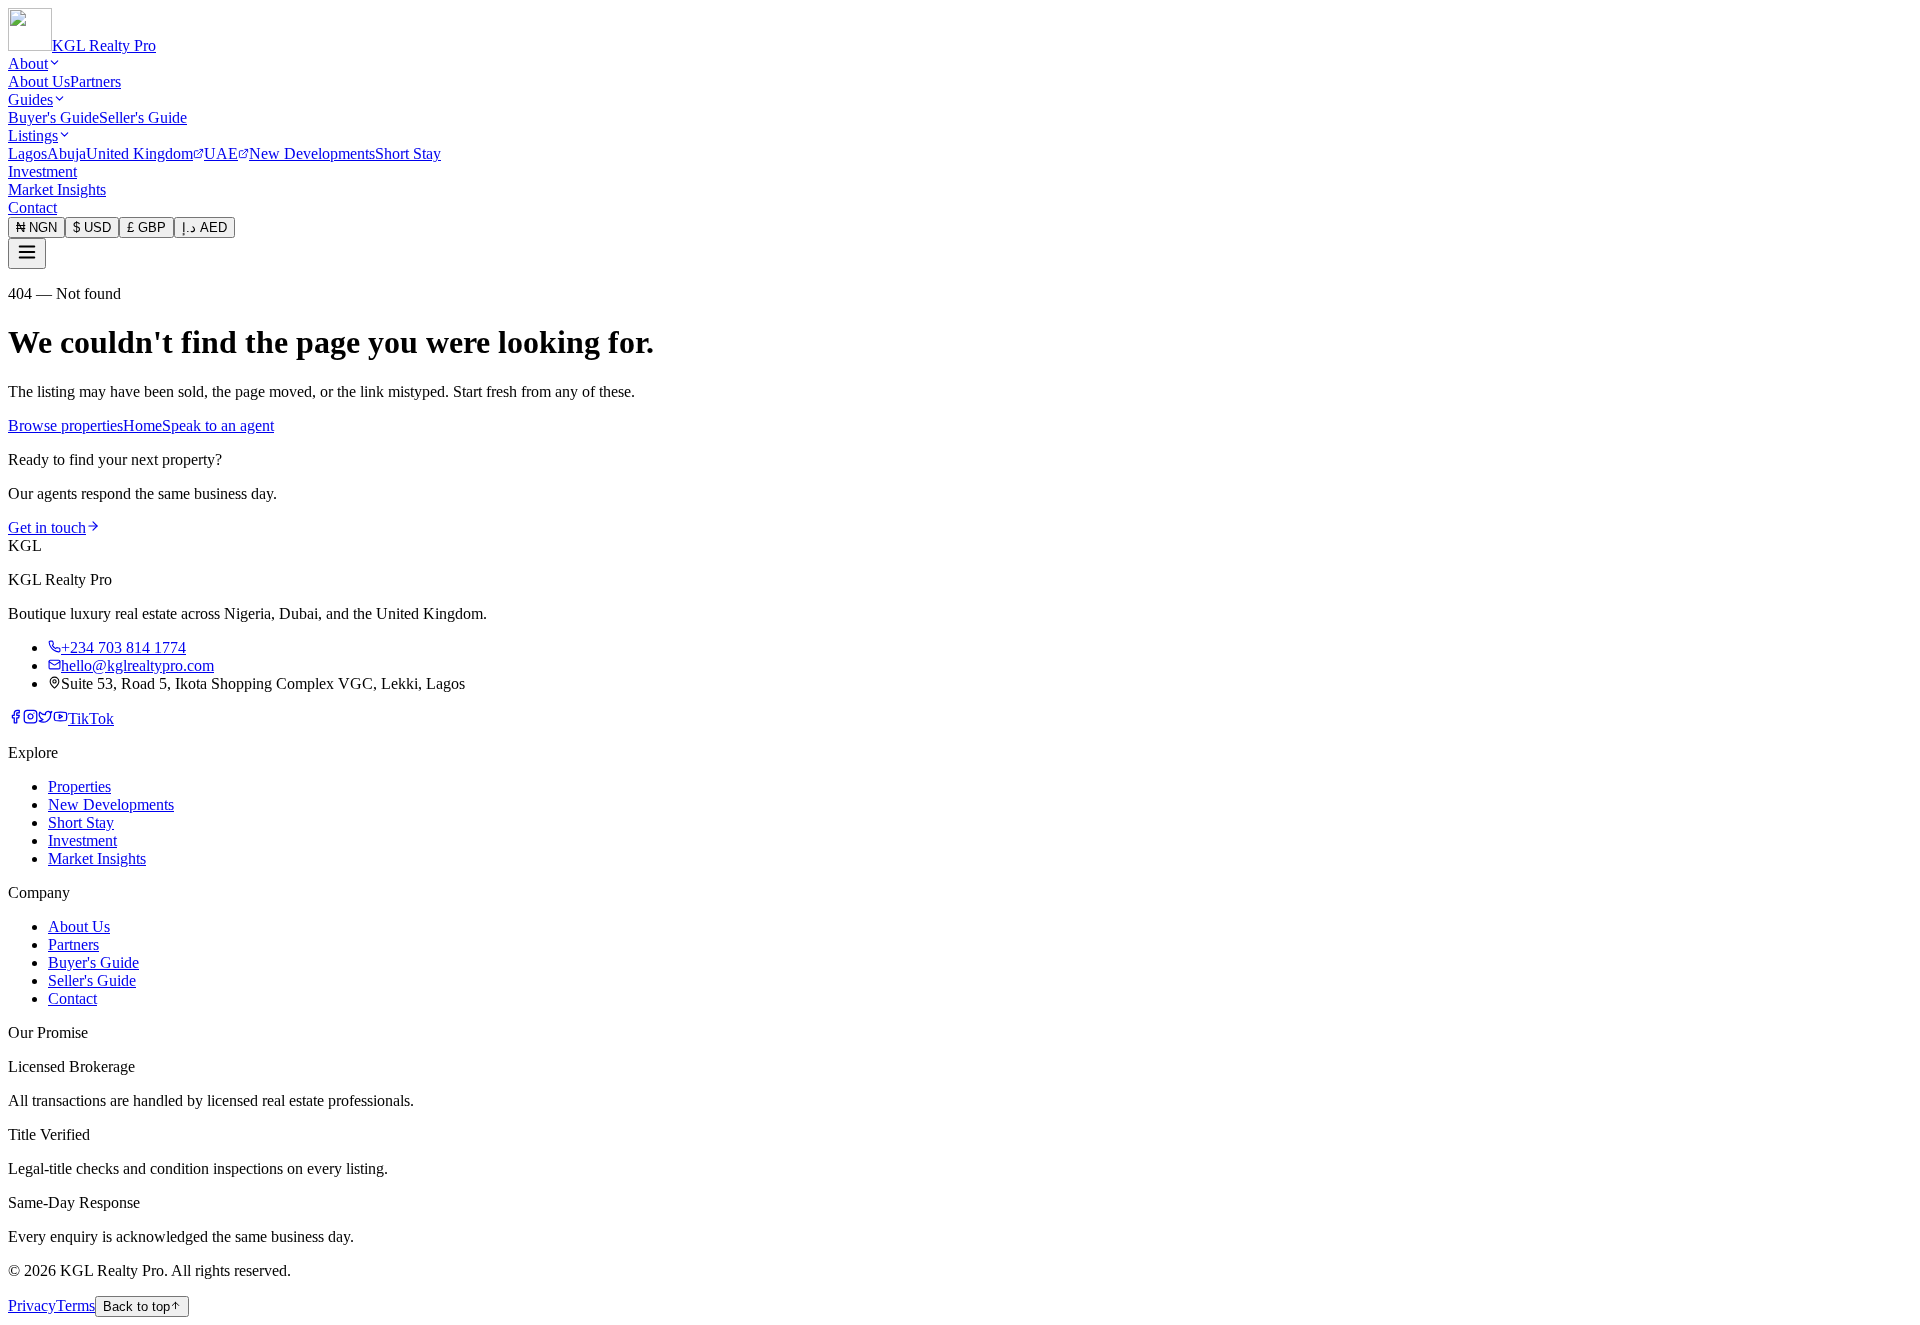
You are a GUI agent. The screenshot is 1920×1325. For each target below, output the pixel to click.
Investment (42, 171)
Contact (32, 207)
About (28, 63)
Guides (30, 99)
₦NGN (36, 227)
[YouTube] (60, 718)
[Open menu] (27, 253)
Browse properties (65, 425)
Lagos (27, 153)
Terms (75, 1305)
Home (142, 425)
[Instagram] (30, 718)
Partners (95, 81)
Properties (79, 786)
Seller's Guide (143, 117)
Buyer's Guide (53, 117)
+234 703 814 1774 (123, 647)
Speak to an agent (218, 425)
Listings (33, 135)
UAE (221, 153)
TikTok (91, 718)
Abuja (66, 153)
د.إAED (204, 227)
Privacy (32, 1305)
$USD (92, 227)
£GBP (146, 227)
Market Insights (57, 189)
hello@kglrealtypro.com (137, 665)
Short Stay (408, 153)
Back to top (136, 1306)
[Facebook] (15, 718)
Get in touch (47, 527)
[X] (45, 718)
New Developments (312, 153)
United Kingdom (139, 153)
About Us (39, 81)
